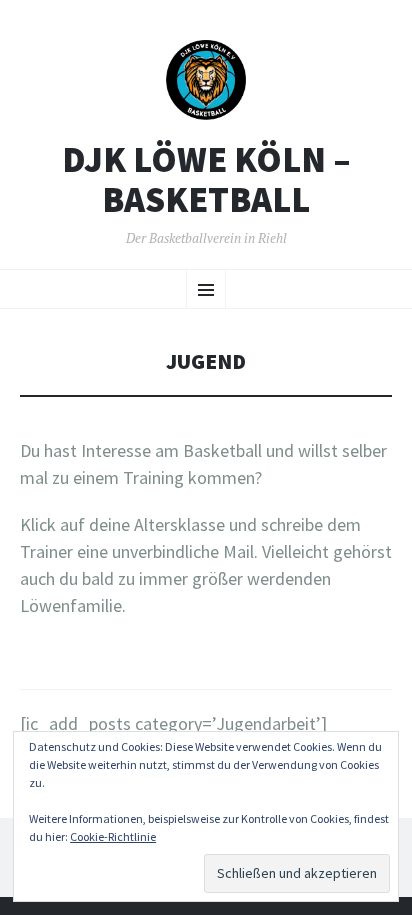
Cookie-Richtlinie (113, 836)
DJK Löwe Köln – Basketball (206, 179)
